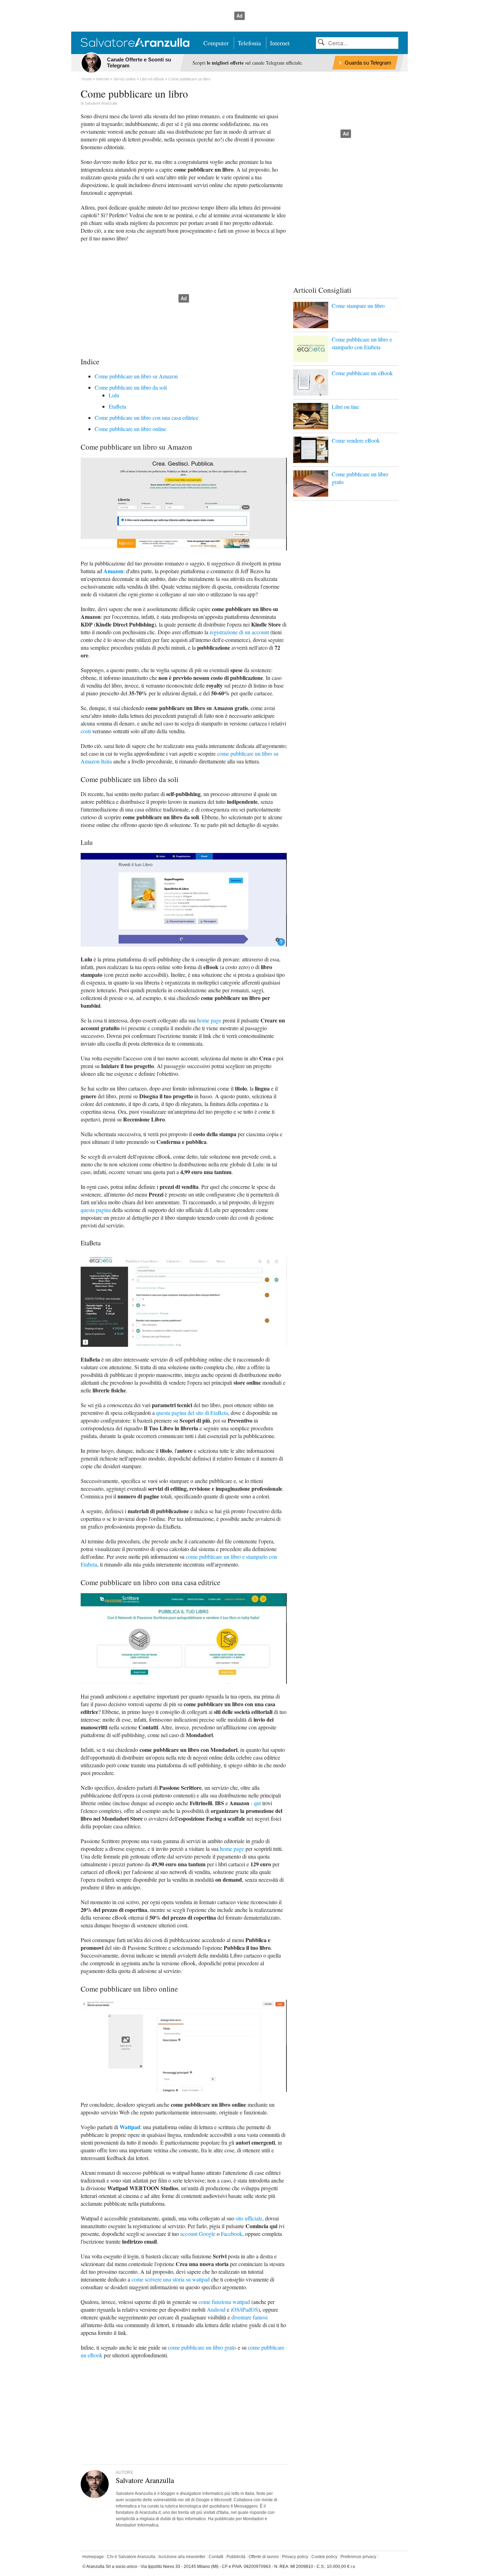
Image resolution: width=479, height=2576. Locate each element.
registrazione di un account (239, 632)
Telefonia (249, 43)
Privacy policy (295, 2557)
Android (216, 2309)
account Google (198, 2234)
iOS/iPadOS (244, 2309)
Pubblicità (236, 2557)
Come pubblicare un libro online (130, 429)
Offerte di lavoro (264, 2557)
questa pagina (96, 1210)
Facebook (232, 2234)
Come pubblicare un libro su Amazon (136, 376)
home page (209, 1020)
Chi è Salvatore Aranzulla (131, 2557)
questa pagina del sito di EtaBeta (192, 1413)
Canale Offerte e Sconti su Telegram (139, 62)
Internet (280, 43)
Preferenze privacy (358, 2557)
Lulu (114, 395)
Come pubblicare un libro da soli (131, 387)
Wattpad (130, 2127)
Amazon (113, 571)
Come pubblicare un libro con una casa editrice (147, 418)
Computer (216, 43)
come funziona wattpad (224, 2302)
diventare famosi (249, 2317)
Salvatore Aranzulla (101, 103)
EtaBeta (117, 406)
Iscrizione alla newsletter (182, 2557)
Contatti (216, 2557)
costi (86, 731)
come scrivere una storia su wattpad (171, 2279)
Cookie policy (324, 2557)
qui (257, 1803)
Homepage (93, 2557)
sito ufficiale (249, 2218)
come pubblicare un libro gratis (202, 2347)
